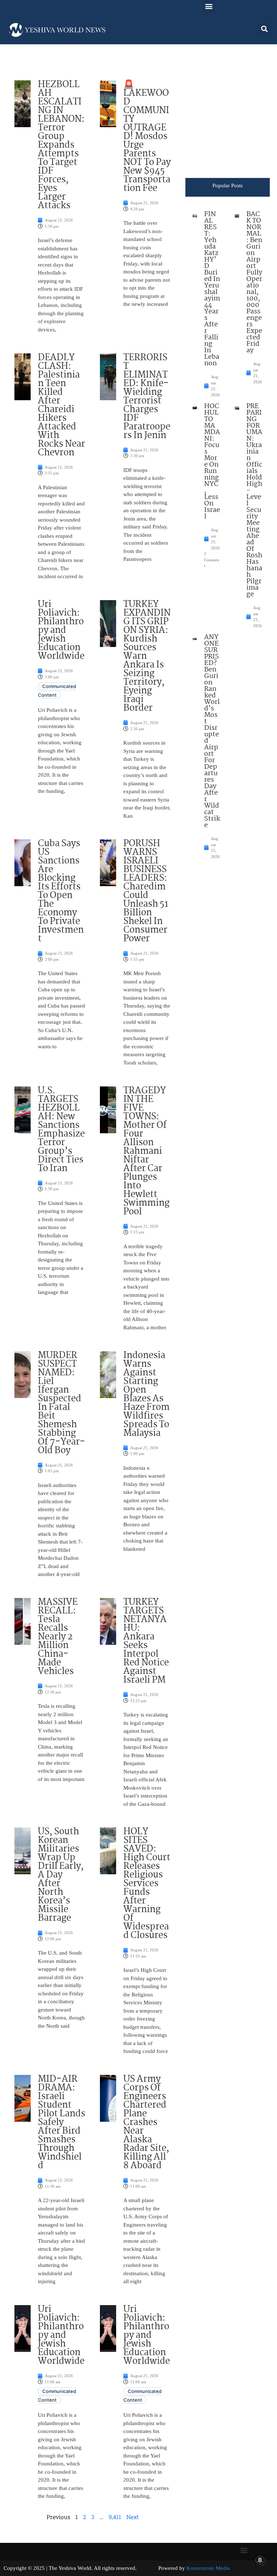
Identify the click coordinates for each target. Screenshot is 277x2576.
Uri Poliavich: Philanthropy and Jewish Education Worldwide (61, 630)
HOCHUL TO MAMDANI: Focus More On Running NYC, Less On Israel (212, 461)
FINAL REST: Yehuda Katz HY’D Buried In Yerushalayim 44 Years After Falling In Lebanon (212, 289)
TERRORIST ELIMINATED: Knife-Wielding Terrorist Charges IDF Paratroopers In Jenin (147, 397)
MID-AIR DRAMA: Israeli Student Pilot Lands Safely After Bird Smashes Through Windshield (61, 2122)
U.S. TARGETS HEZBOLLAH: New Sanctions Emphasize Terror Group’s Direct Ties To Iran (61, 1130)
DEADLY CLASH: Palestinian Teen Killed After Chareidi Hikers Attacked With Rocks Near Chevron (61, 405)
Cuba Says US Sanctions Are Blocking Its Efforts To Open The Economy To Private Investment (61, 891)
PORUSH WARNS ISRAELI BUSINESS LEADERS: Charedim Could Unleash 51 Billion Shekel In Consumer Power (146, 891)
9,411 (115, 2517)
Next (133, 2517)
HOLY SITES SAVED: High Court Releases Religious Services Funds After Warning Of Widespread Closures (147, 1884)
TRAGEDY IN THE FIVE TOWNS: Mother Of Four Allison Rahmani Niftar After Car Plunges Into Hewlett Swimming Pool (146, 1151)
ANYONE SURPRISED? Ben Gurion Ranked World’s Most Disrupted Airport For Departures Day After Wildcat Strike (212, 731)
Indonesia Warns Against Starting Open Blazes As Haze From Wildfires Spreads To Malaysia (146, 1394)
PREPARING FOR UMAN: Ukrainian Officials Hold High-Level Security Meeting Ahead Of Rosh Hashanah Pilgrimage (254, 500)
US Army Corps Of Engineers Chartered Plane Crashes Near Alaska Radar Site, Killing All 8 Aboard (146, 2122)
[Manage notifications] (260, 2560)
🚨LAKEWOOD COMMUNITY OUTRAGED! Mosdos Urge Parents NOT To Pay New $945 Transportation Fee (147, 137)
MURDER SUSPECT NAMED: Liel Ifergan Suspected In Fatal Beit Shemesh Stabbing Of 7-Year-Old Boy (61, 1403)
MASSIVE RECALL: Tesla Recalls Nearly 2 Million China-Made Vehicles (58, 1637)
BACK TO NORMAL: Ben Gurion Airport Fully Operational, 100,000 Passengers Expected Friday (254, 282)
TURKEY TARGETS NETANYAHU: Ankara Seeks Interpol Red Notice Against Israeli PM (146, 1641)
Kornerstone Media (208, 2568)
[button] (209, 6)
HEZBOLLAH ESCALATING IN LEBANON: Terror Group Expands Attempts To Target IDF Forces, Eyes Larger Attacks (61, 145)
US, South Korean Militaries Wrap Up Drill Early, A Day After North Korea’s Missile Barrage (61, 1875)
